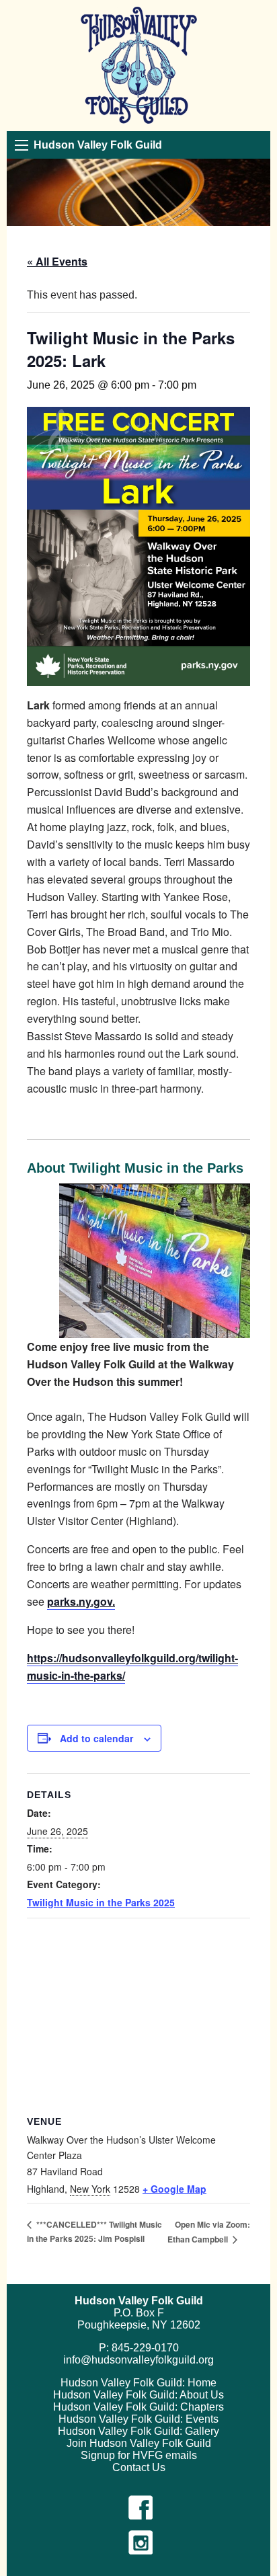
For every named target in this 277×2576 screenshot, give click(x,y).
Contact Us (139, 2467)
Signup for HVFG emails (139, 2455)
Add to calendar (96, 1738)
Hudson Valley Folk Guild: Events (138, 2419)
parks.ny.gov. (81, 1601)
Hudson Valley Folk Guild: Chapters (138, 2407)
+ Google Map (174, 2189)
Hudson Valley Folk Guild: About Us (138, 2395)
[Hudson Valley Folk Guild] (139, 66)
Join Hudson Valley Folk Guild (139, 2443)
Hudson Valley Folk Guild (98, 145)
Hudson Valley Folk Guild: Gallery (138, 2431)
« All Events (57, 261)
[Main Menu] (22, 145)
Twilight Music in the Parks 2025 (101, 1902)
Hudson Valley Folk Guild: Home (138, 2383)
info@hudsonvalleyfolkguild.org (138, 2360)
